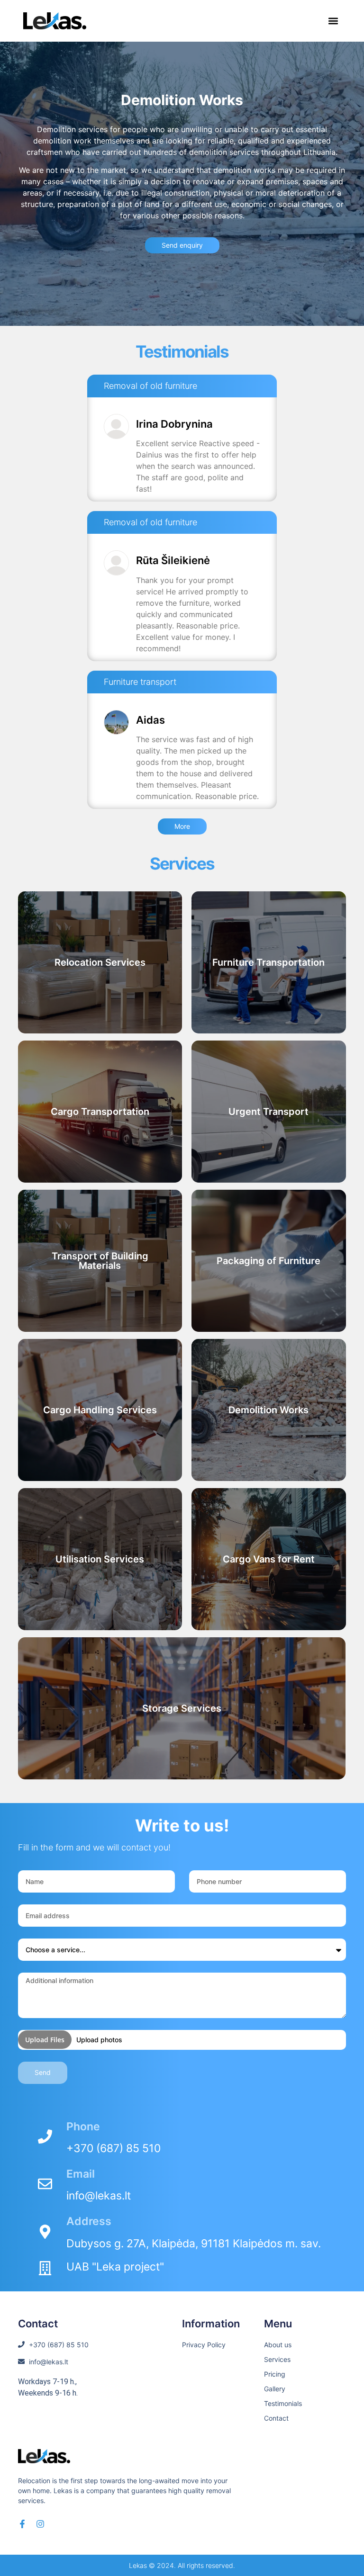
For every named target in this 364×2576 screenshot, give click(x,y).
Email (81, 2174)
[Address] (45, 2232)
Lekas (138, 2565)
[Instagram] (40, 2524)
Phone (83, 2127)
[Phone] (45, 2136)
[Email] (45, 2184)
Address (89, 2221)
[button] (333, 21)
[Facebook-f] (22, 2524)
